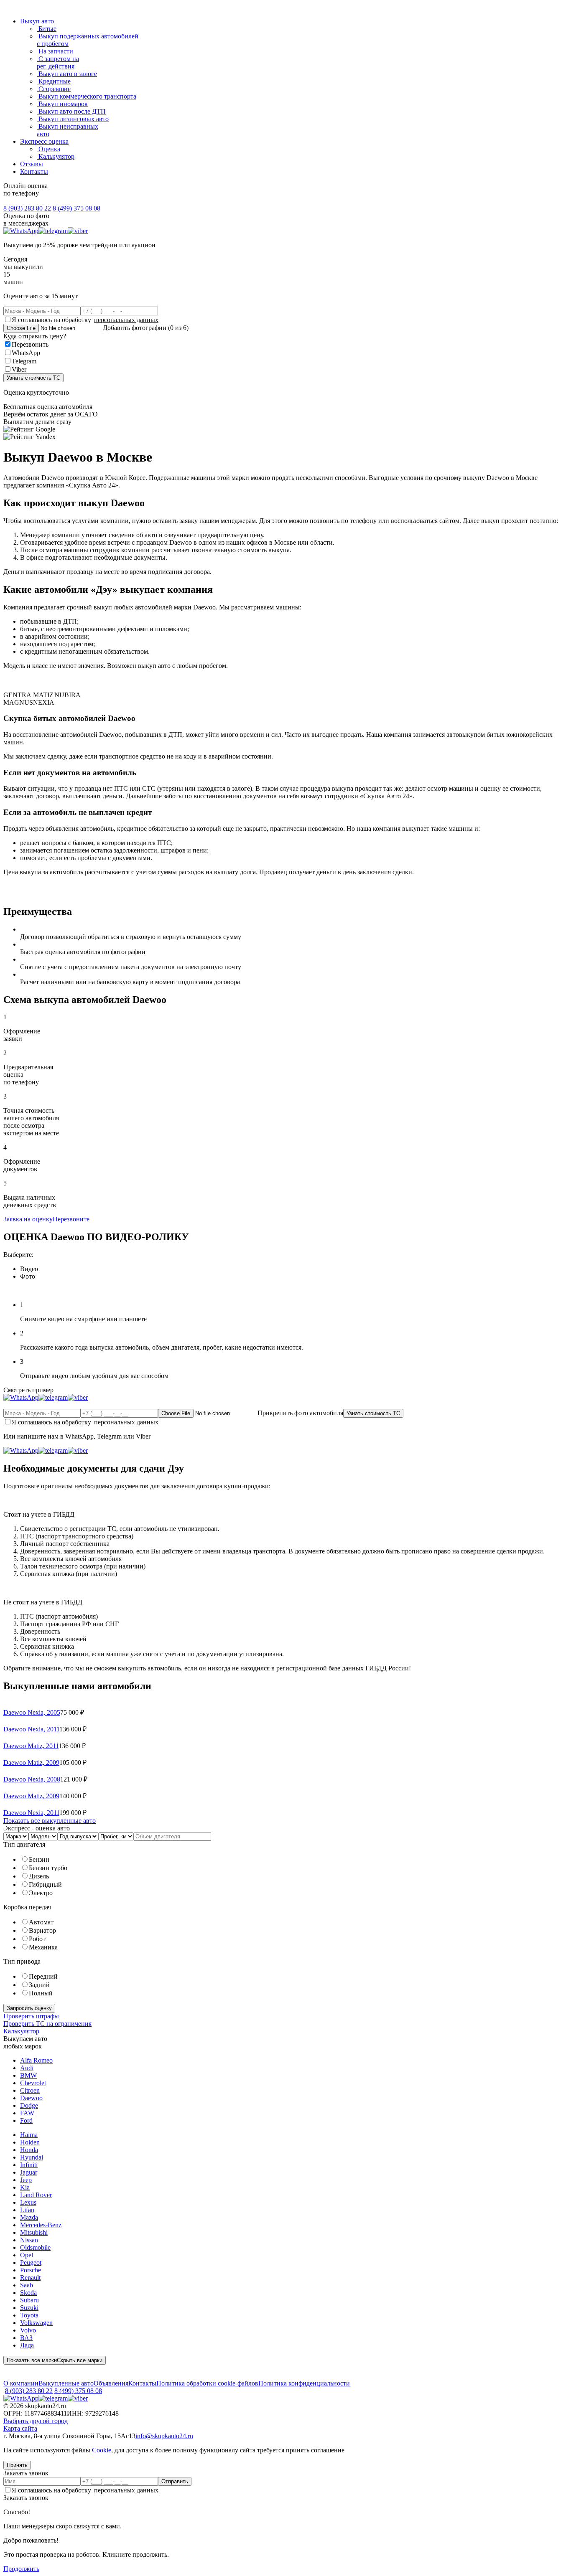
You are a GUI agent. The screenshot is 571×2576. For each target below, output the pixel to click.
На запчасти (55, 51)
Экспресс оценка (44, 141)
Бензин (39, 1859)
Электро (41, 1893)
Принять (17, 2465)
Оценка (48, 149)
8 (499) (76, 208)
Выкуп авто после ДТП (71, 111)
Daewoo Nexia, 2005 (32, 1712)
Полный (41, 1993)
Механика (43, 1947)
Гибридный (45, 1884)
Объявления (111, 2383)
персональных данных (126, 320)
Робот (37, 1939)
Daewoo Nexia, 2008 (32, 1779)
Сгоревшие (54, 89)
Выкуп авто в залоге (67, 74)
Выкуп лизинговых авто (73, 119)
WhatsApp (26, 353)
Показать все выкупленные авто (50, 1821)
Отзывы (32, 164)
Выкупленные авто (66, 2383)
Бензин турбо (48, 1868)
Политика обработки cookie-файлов (207, 2383)
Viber (19, 369)
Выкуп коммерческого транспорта (87, 96)
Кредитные (54, 81)
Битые (47, 29)
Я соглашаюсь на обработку (85, 320)
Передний (43, 1976)
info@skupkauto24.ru (164, 2436)
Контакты (34, 171)
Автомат (41, 1922)
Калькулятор (56, 156)
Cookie (102, 2450)
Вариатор (42, 1930)
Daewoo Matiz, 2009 (31, 1763)
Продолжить (21, 2569)
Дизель (39, 1876)
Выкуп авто (37, 21)
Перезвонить (30, 344)
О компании (21, 2383)
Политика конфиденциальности (304, 2383)
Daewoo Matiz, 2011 (31, 1746)
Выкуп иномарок (62, 104)
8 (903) (27, 208)
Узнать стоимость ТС (33, 378)
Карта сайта (20, 2428)
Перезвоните (71, 1219)
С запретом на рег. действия (58, 62)
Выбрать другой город (36, 2421)
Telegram (24, 361)
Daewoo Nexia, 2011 (31, 1729)
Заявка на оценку (28, 1219)
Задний (39, 1985)
